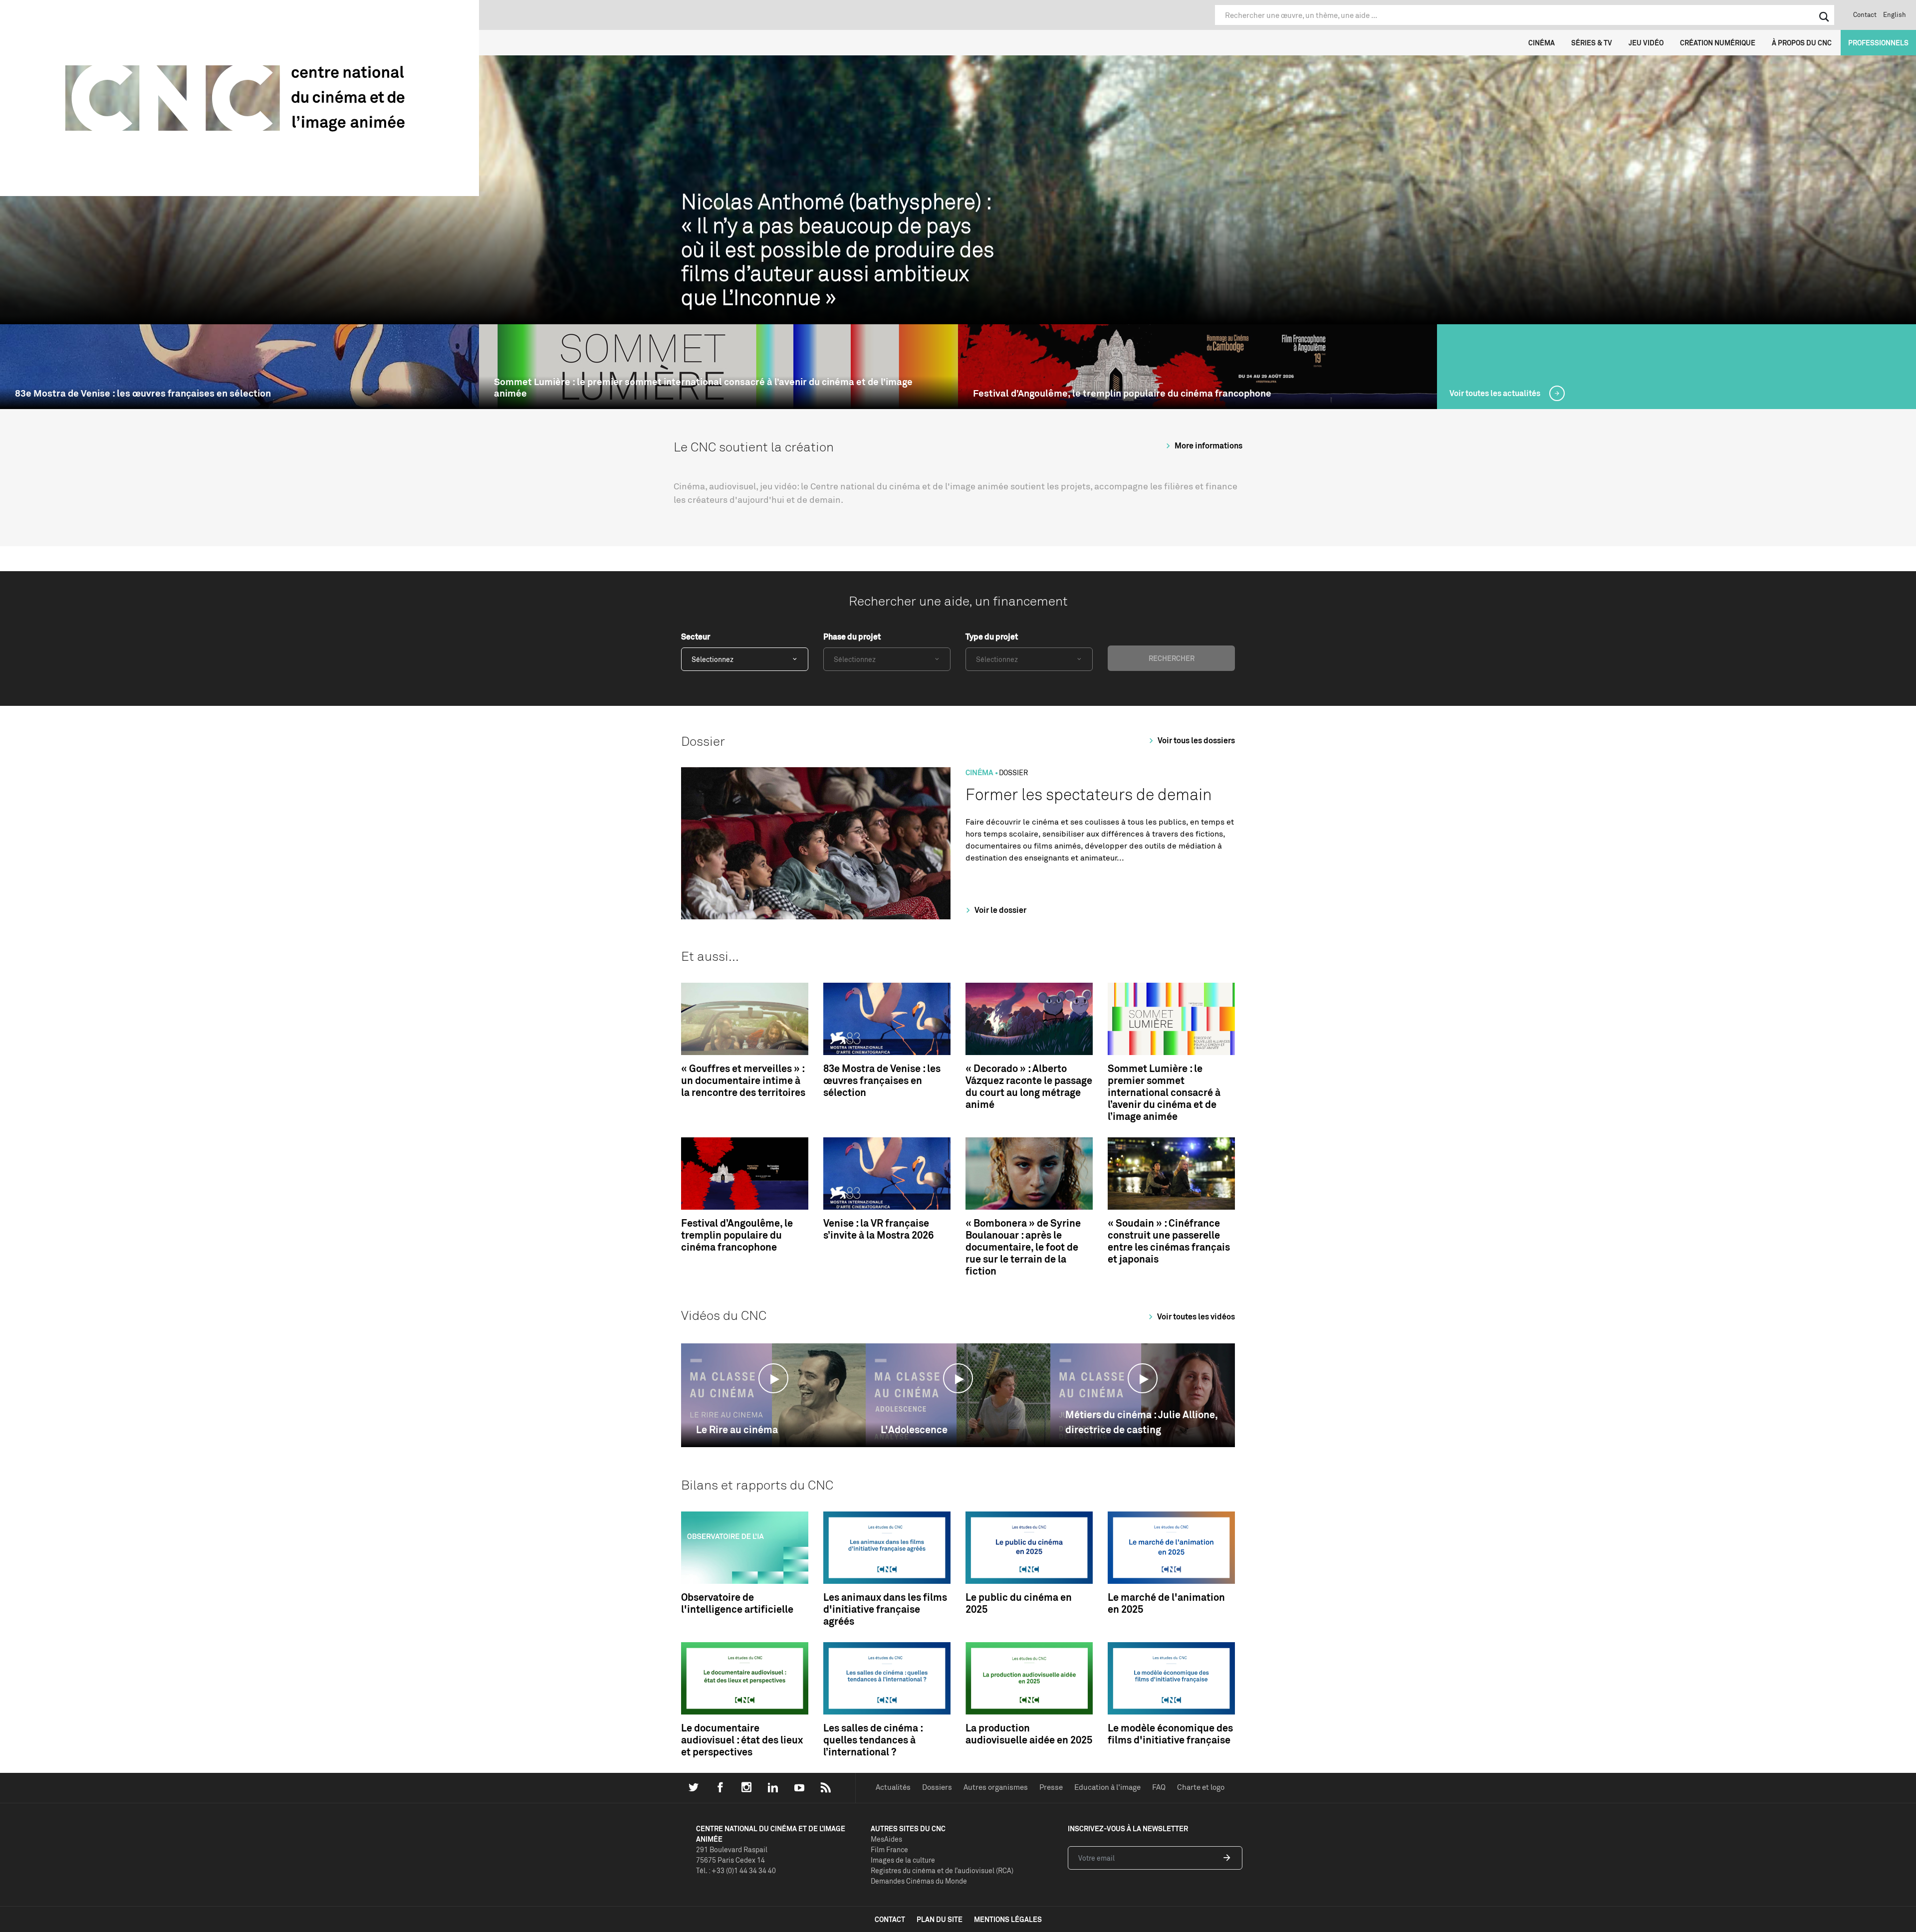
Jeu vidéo (1646, 43)
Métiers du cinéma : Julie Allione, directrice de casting (1141, 1422)
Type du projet (992, 637)
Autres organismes (996, 1787)
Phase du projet (852, 637)
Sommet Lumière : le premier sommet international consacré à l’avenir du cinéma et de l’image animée (703, 388)
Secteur (696, 637)
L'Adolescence (914, 1429)
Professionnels (1878, 43)
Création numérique (1718, 43)
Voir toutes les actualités (1496, 393)
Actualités (893, 1787)
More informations (1208, 445)
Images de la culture (903, 1860)
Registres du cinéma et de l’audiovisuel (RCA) (942, 1870)
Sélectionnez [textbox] (713, 659)
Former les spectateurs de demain (1089, 794)
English (1895, 14)
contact (890, 1919)
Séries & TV (1592, 43)
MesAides (886, 1839)
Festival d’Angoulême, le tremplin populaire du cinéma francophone (1122, 393)
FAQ (1159, 1787)
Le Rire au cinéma (737, 1429)
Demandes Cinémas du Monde (919, 1881)
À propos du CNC (1802, 43)
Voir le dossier (1000, 910)
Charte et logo (1201, 1787)
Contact (1865, 14)
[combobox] (745, 659)
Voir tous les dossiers (1196, 740)
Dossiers (937, 1787)
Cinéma (1542, 43)
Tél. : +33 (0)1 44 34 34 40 (736, 1870)
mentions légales (1008, 1919)
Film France (889, 1849)
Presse (1051, 1787)
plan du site (940, 1919)
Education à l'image (1107, 1787)
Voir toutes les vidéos (1195, 1316)
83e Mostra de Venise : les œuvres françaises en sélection (143, 393)
